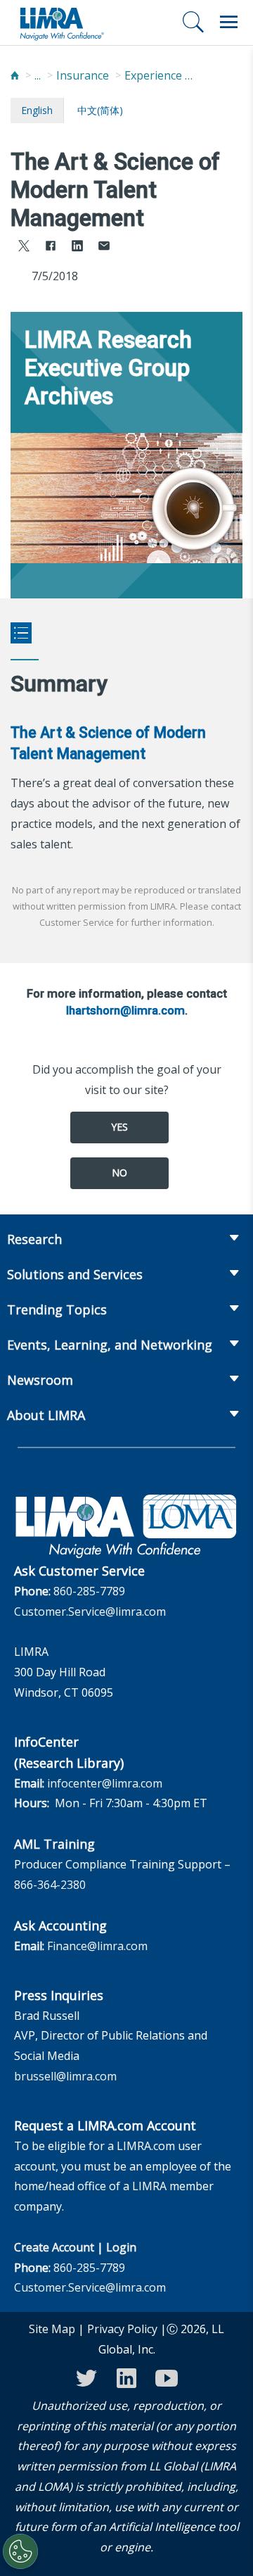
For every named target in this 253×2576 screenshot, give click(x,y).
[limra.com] (61, 23)
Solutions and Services (75, 1274)
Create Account (54, 2247)
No (119, 1173)
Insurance (83, 75)
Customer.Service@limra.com (90, 1611)
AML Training (54, 1844)
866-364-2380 (50, 1885)
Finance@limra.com (97, 1946)
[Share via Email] (104, 247)
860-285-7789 (89, 1591)
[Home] (15, 76)
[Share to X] (24, 247)
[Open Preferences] (20, 2551)
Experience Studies (160, 75)
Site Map (52, 2329)
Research (34, 1239)
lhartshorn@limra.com (125, 1010)
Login (121, 2247)
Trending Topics (57, 1309)
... (38, 75)
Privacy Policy (122, 2329)
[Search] (193, 22)
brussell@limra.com (65, 2076)
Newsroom (40, 1380)
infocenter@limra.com (105, 1783)
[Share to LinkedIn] (77, 247)
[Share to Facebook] (51, 247)
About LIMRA (46, 1415)
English (37, 110)
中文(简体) (100, 110)
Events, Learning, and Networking (110, 1345)
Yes (119, 1127)
